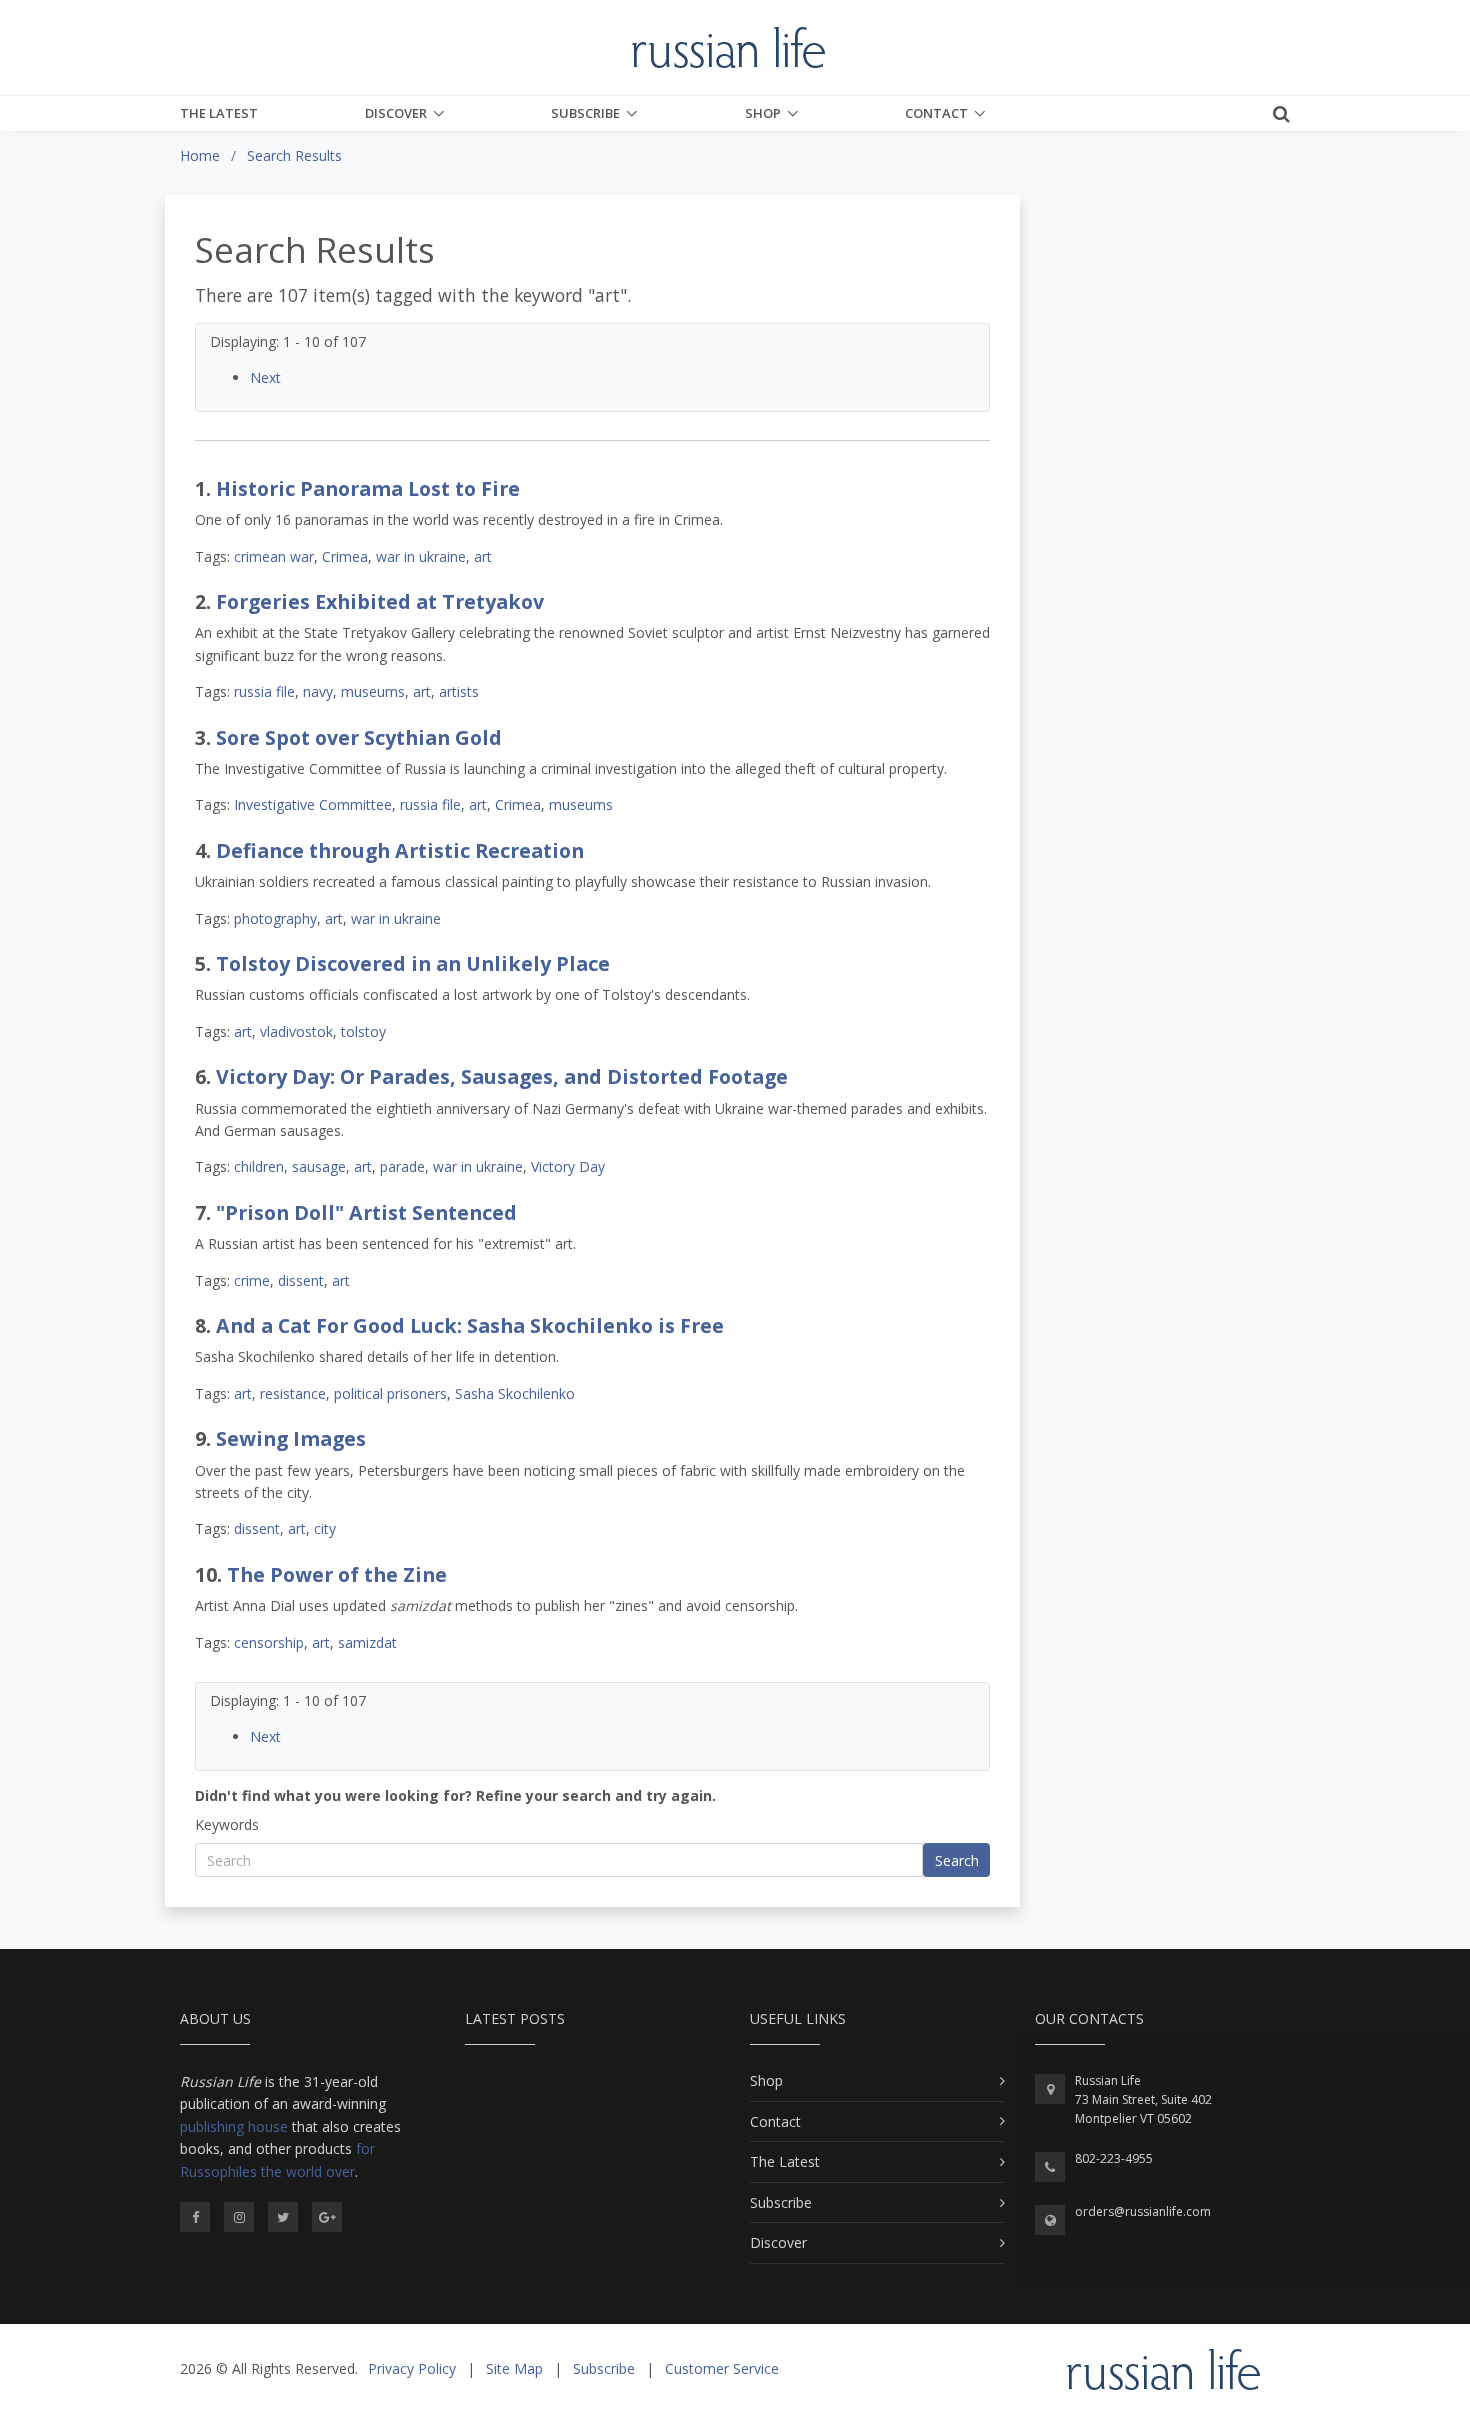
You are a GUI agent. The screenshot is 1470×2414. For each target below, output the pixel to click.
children (259, 1166)
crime (252, 1280)
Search (957, 1860)
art (483, 556)
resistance (293, 1393)
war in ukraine (421, 556)
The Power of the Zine (337, 1574)
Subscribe (585, 113)
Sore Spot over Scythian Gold (359, 737)
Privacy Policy (412, 2368)
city (325, 1528)
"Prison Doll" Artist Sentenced (366, 1212)
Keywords (227, 1824)
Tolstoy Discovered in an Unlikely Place (413, 963)
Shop (763, 113)
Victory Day (568, 1166)
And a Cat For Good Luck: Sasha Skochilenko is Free (470, 1325)
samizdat (367, 1642)
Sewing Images (291, 1438)
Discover (396, 113)
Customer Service (722, 2368)
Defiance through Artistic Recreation (400, 850)
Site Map (514, 2368)
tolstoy (363, 1031)
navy (318, 691)
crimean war (274, 556)
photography (275, 918)
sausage (319, 1166)
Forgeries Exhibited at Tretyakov (380, 601)
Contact (936, 113)
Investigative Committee (313, 804)
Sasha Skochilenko (515, 1393)
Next (265, 377)
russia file (264, 691)
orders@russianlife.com (1143, 2211)
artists (459, 691)
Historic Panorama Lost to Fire (368, 488)
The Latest (219, 113)
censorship (269, 1642)
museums (373, 691)
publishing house (234, 2126)
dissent (301, 1280)
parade (402, 1166)
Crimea (345, 556)
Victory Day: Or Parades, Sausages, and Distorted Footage (502, 1076)
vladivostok (296, 1031)
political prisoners (390, 1393)
